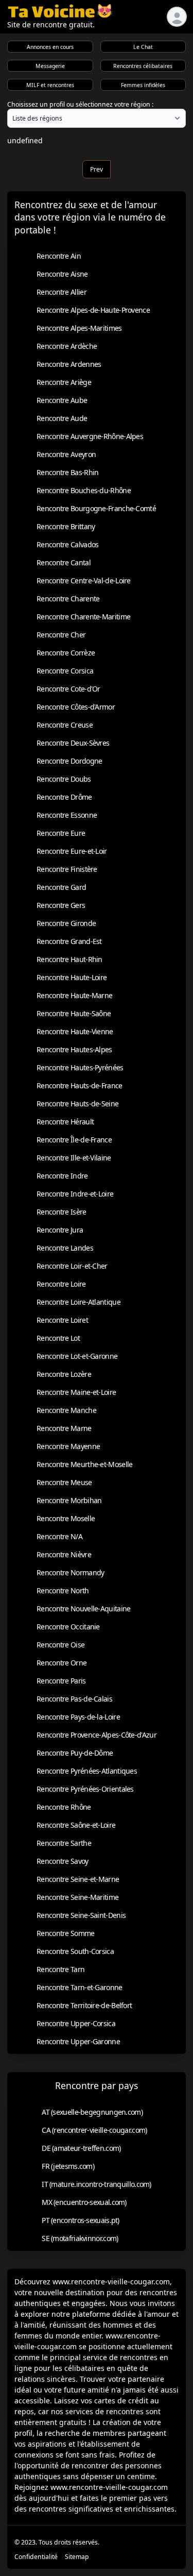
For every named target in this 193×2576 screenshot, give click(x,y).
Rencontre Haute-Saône (74, 1013)
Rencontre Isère (62, 1212)
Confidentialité (36, 2557)
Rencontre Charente (68, 599)
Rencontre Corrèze (66, 653)
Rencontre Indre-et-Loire (75, 1194)
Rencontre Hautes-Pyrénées (80, 1067)
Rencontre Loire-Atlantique (78, 1302)
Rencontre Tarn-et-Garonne (80, 1987)
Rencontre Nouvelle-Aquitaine (83, 1609)
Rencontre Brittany (66, 526)
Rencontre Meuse (64, 1482)
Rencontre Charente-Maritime (83, 617)
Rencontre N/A (59, 1536)
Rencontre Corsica (65, 671)
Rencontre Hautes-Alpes (74, 1049)
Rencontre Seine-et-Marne (78, 1879)
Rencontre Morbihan (69, 1500)
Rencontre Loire (61, 1284)
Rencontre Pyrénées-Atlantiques (87, 1771)
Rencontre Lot (58, 1338)
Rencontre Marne (64, 1428)
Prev (97, 169)
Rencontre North (63, 1590)
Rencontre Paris (61, 1681)
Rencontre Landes (65, 1248)
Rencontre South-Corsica (75, 1951)
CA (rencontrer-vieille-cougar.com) (94, 2130)
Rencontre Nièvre (64, 1554)
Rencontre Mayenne (68, 1446)
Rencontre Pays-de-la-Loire (78, 1717)
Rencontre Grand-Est (69, 941)
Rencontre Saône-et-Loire (76, 1825)
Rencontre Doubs (64, 779)
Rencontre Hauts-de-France (80, 1085)
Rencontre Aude (62, 418)
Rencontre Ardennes (69, 364)
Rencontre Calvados (67, 544)
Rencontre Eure (61, 833)
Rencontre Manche (66, 1410)
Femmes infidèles (143, 85)
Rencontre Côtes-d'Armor (76, 707)
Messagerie (50, 66)
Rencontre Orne (62, 1663)
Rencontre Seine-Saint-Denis (81, 1915)
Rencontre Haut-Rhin (69, 959)
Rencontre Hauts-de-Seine (77, 1104)
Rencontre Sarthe (64, 1843)
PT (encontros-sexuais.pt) (81, 2220)
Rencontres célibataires (143, 66)
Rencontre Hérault (65, 1122)
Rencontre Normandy (70, 1572)
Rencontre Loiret (62, 1320)
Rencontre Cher (61, 635)
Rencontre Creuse (65, 725)
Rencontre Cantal (64, 562)
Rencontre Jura (60, 1230)
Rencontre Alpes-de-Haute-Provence (93, 310)
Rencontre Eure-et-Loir (72, 851)
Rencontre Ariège (64, 382)
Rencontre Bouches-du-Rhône (84, 490)
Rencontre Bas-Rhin (67, 472)
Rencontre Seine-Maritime (77, 1897)
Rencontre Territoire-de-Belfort (84, 2005)
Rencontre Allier (62, 292)
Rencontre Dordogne (69, 761)
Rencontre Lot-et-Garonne (77, 1356)
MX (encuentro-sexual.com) (84, 2202)
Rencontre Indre (62, 1176)
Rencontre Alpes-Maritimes (79, 328)
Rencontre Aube (62, 400)
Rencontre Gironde (66, 923)
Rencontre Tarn (60, 1969)
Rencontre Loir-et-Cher (72, 1266)
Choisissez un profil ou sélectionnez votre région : (80, 104)
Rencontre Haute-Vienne (75, 1031)
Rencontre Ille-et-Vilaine (74, 1158)
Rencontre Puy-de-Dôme (75, 1753)
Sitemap (77, 2557)
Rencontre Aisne (62, 274)
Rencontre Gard (61, 887)
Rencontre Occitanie (68, 1627)
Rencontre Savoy (63, 1861)
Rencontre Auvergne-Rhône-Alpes (90, 436)
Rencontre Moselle (66, 1518)
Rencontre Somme (66, 1933)
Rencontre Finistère (67, 869)
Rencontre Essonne (67, 815)
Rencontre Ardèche (67, 346)
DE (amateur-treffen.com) (81, 2148)
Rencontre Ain (59, 256)
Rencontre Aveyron (66, 454)
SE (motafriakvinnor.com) (80, 2238)
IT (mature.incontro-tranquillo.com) (97, 2184)
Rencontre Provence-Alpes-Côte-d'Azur (97, 1735)
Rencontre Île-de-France (74, 1140)
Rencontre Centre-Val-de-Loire (84, 580)
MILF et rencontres (50, 85)
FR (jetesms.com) (68, 2166)
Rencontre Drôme (64, 797)
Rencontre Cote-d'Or (68, 689)
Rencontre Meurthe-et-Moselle (84, 1464)
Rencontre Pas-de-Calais (74, 1699)
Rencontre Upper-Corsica (76, 2023)
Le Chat (143, 47)
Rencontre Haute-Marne (74, 995)
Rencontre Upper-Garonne (78, 2041)
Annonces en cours (50, 47)
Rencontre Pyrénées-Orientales (85, 1789)
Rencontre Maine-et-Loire (76, 1392)
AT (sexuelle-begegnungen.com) (92, 2112)
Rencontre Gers (61, 905)
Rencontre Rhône (64, 1807)
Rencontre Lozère (64, 1374)
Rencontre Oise (60, 1645)
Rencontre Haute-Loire (72, 977)
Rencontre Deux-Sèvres (73, 743)
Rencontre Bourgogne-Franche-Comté (96, 508)
